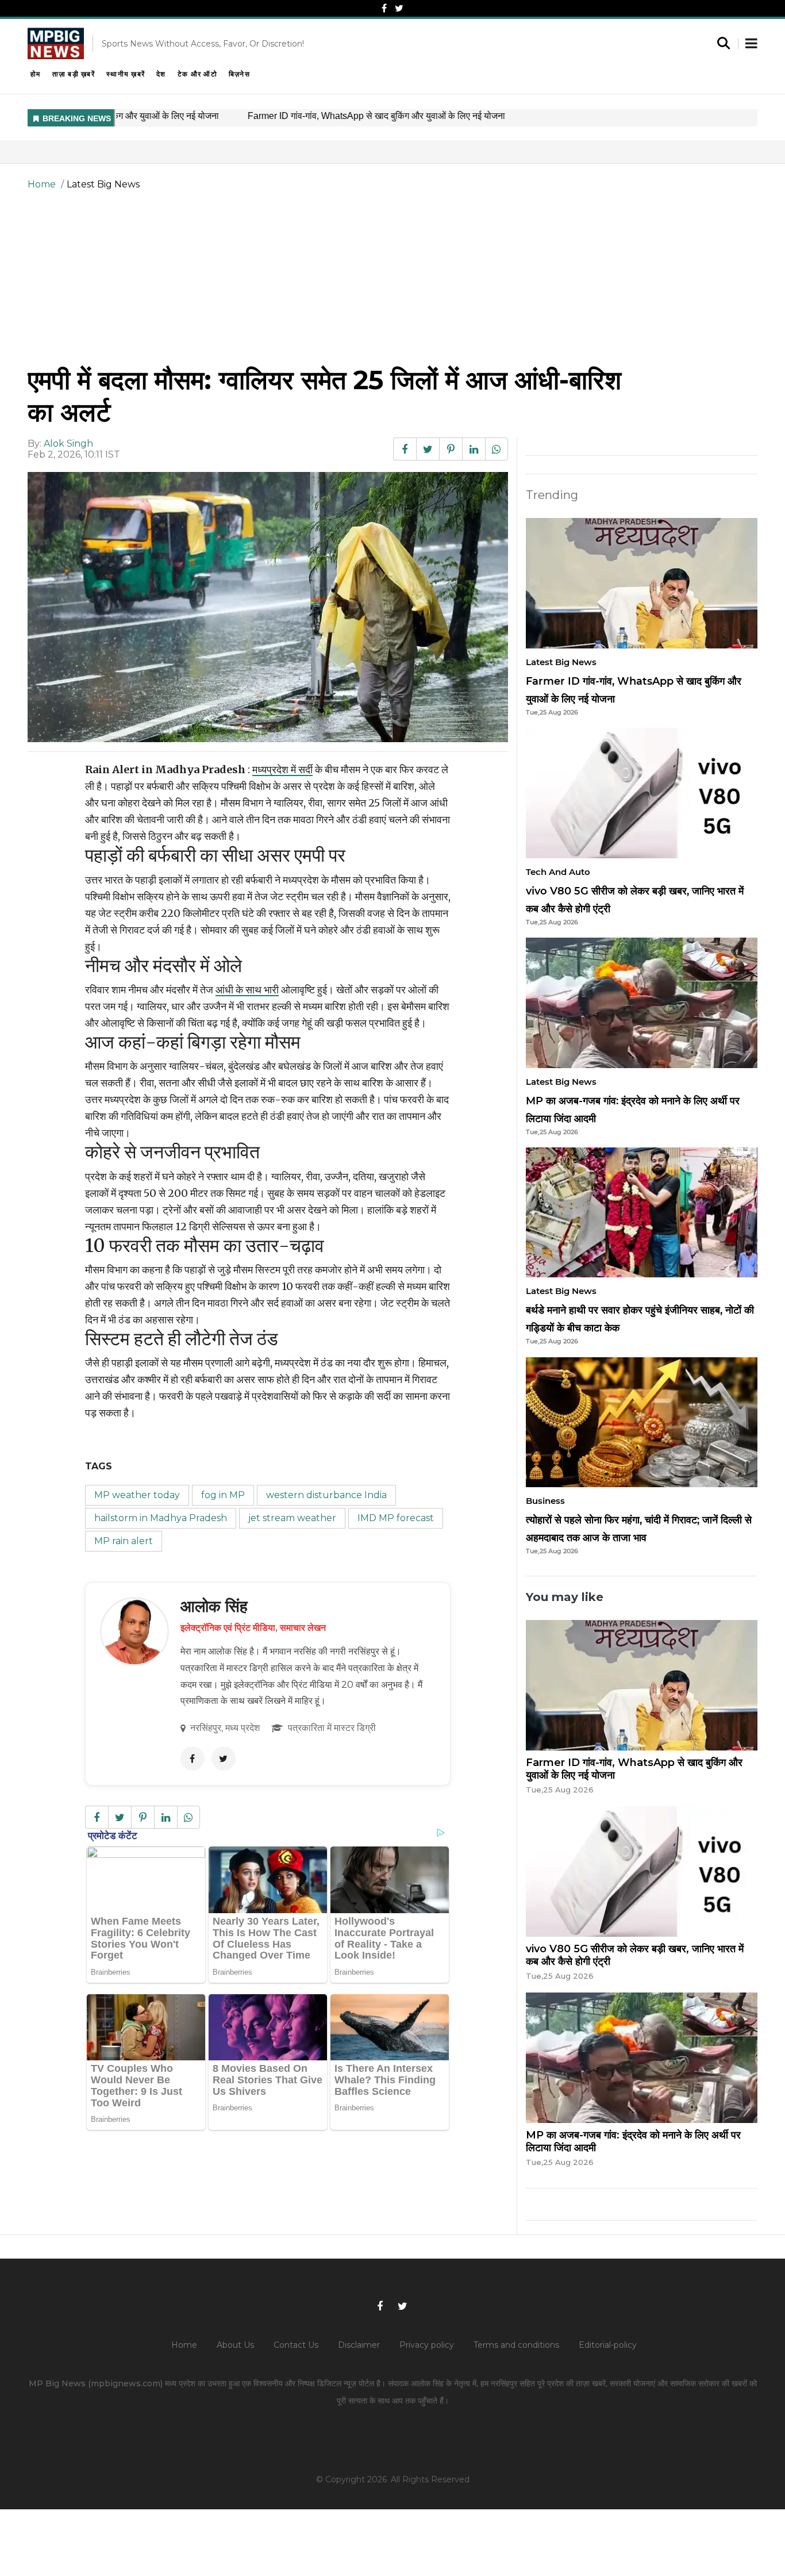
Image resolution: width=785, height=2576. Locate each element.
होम (36, 74)
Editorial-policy (608, 2345)
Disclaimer (359, 2345)
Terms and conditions (516, 2345)
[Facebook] (384, 8)
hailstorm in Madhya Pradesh (161, 1518)
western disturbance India (326, 1495)
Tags (99, 1466)
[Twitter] (399, 8)
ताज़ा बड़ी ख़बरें (74, 74)
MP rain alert (124, 1541)
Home (42, 184)
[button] (751, 44)
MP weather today (137, 1495)
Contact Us (296, 2345)
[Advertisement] (392, 278)
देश (161, 74)
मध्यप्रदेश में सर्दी (282, 769)
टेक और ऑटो (197, 74)
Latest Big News (103, 184)
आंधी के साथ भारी (247, 990)
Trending (552, 495)
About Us (235, 2345)
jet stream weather (292, 1518)
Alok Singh (68, 444)
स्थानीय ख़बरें (126, 74)
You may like (565, 1597)
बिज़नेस (239, 74)
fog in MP (223, 1495)
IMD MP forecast (396, 1518)
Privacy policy (427, 2345)
